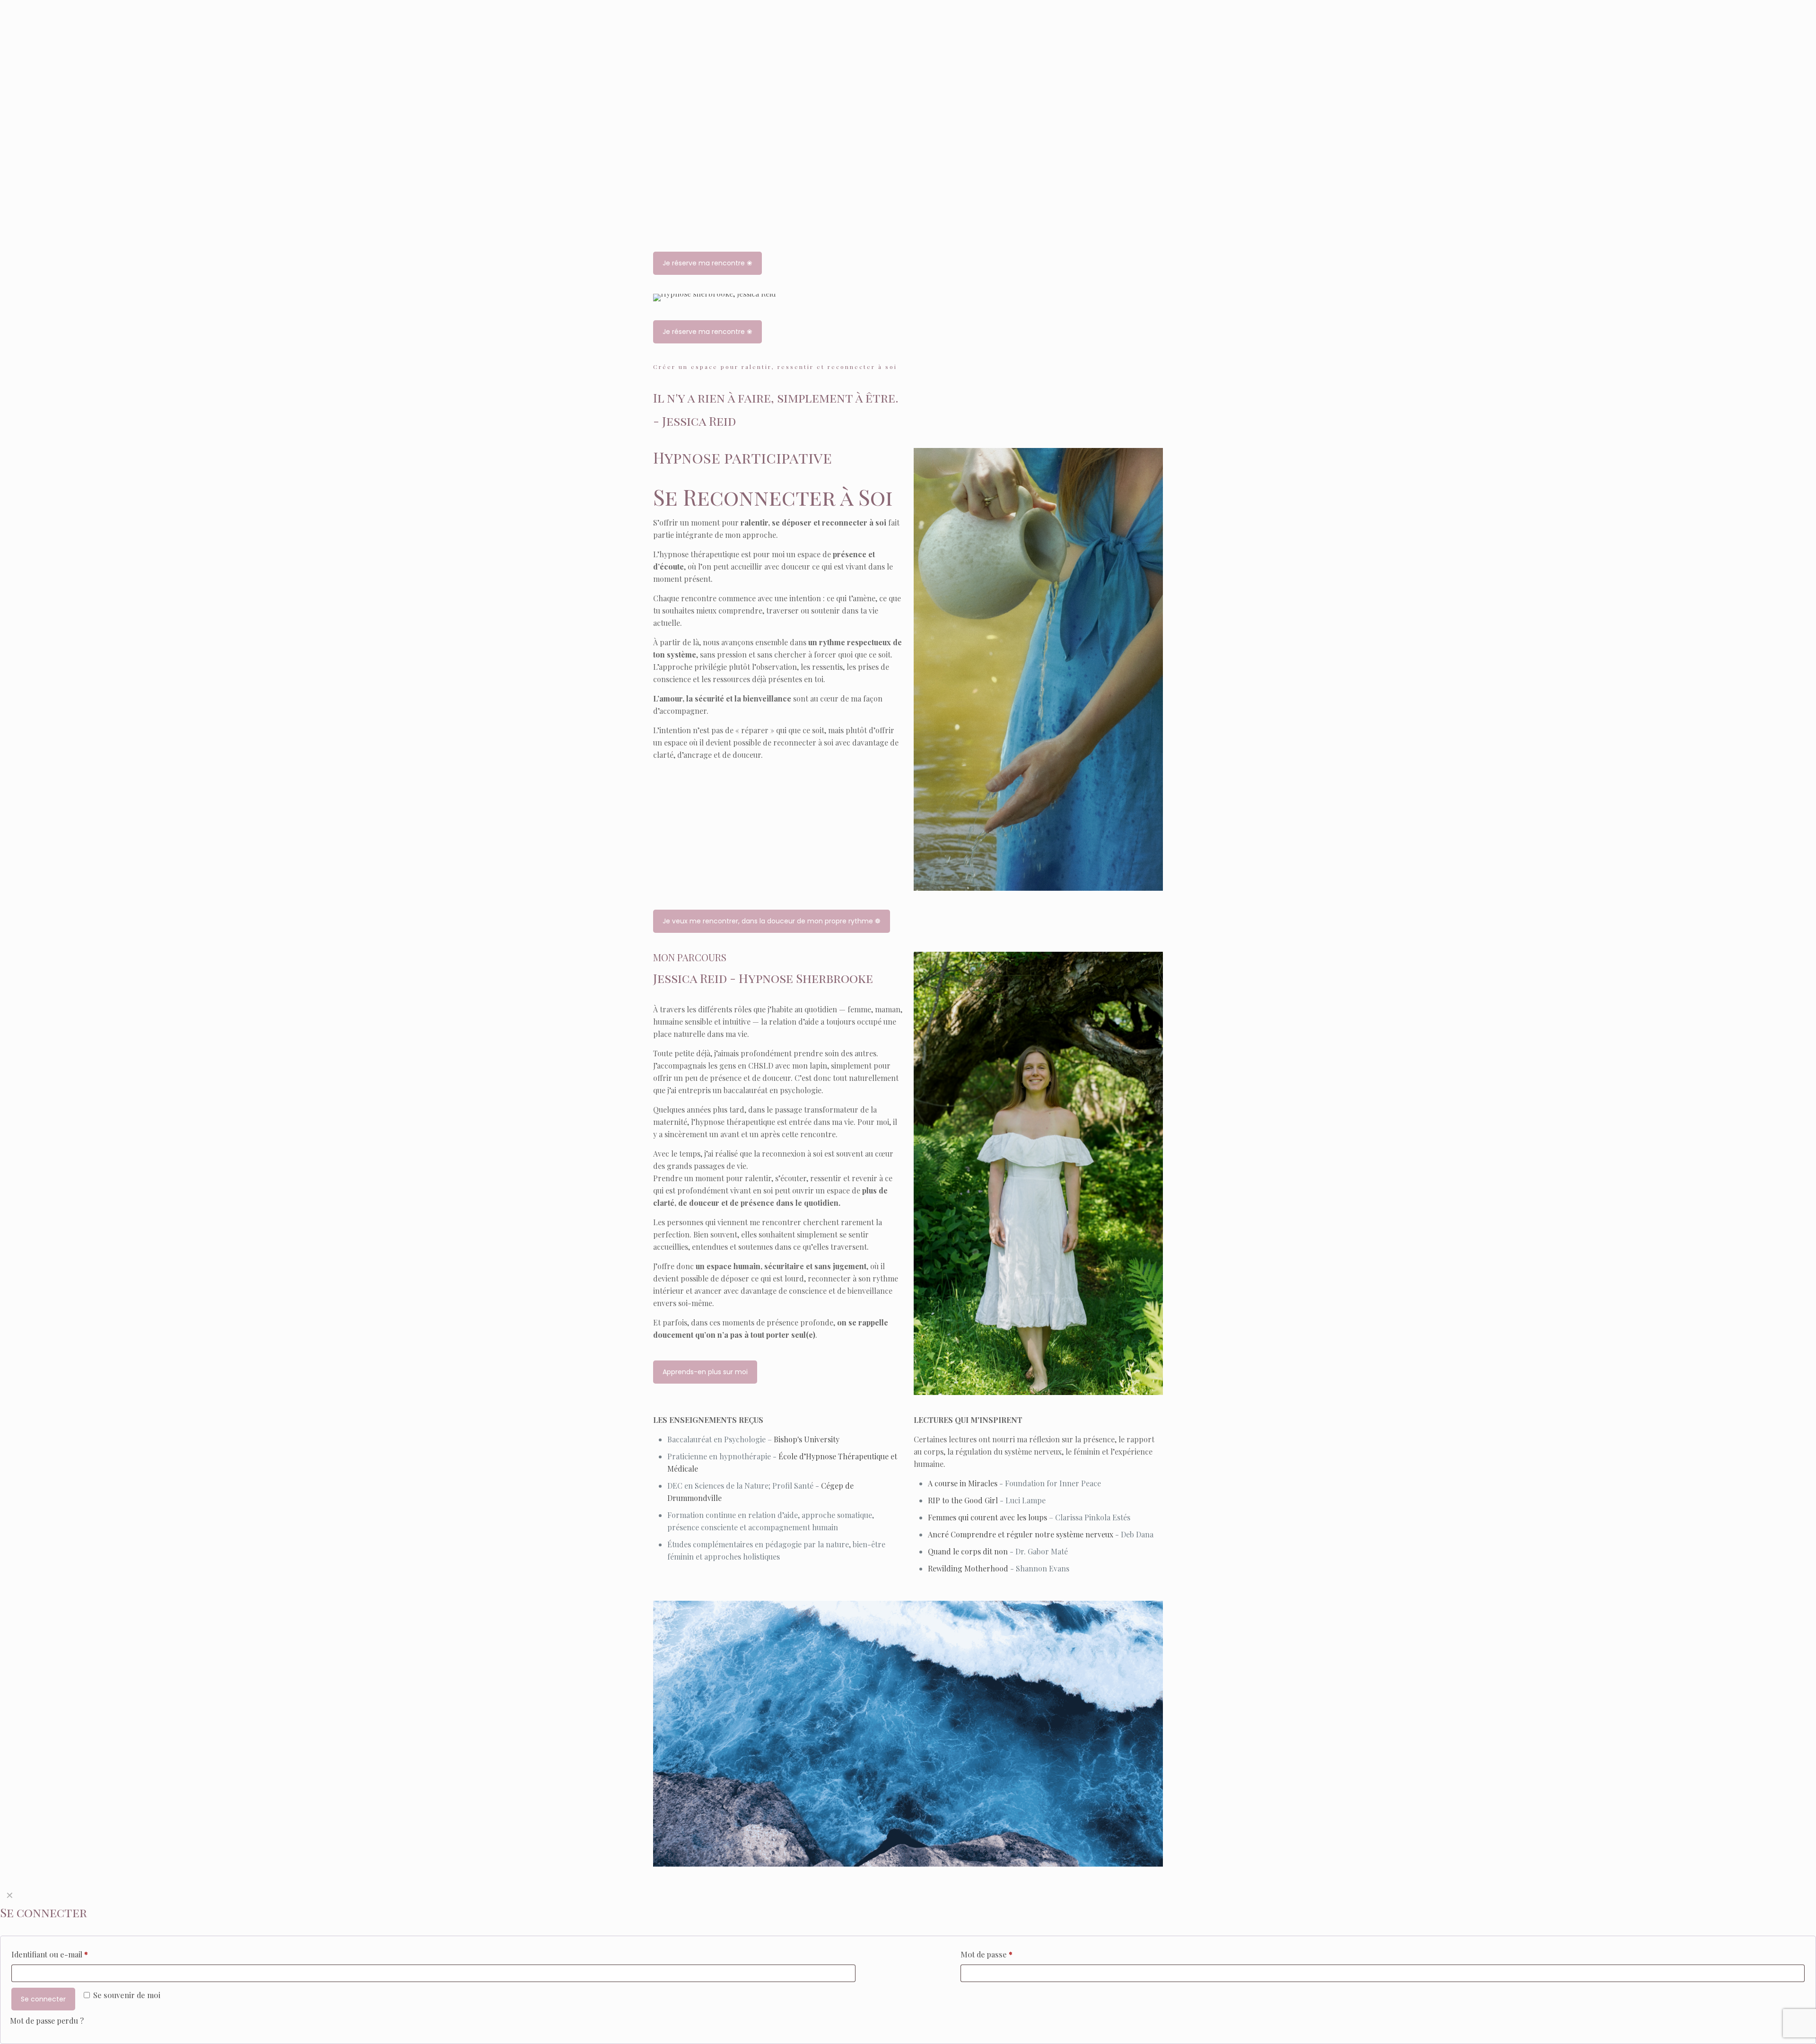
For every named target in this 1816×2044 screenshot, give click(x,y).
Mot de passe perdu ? (47, 2021)
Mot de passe (987, 1954)
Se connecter (43, 1999)
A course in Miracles (963, 1483)
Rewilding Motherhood (968, 1568)
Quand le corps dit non (968, 1551)
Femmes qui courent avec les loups (987, 1517)
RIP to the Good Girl (963, 1500)
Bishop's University (807, 1439)
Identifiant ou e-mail (50, 1954)
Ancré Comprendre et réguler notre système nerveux (1021, 1534)
